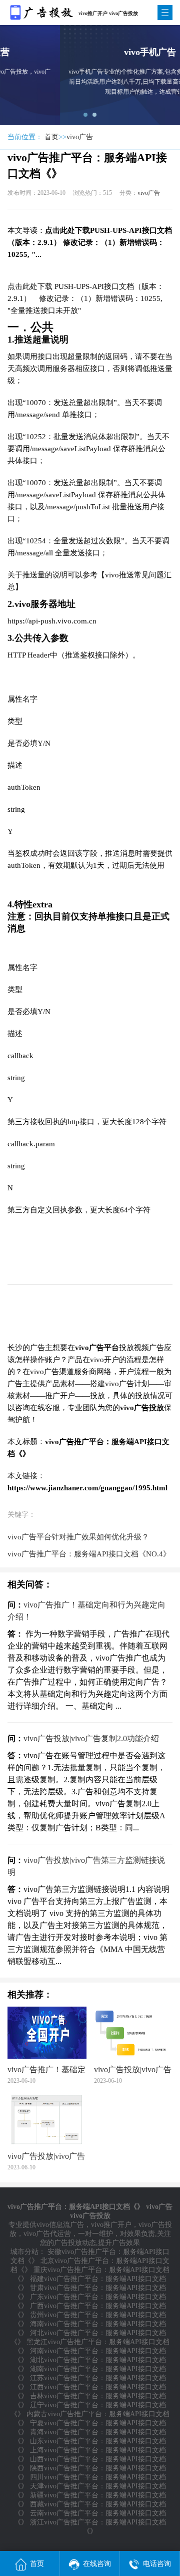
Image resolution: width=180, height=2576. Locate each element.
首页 (51, 137)
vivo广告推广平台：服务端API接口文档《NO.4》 (89, 1554)
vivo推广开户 (111, 2225)
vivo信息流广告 (60, 2225)
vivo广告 (80, 137)
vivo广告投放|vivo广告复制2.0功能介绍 (91, 1738)
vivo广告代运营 (47, 2234)
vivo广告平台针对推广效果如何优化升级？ (78, 1537)
